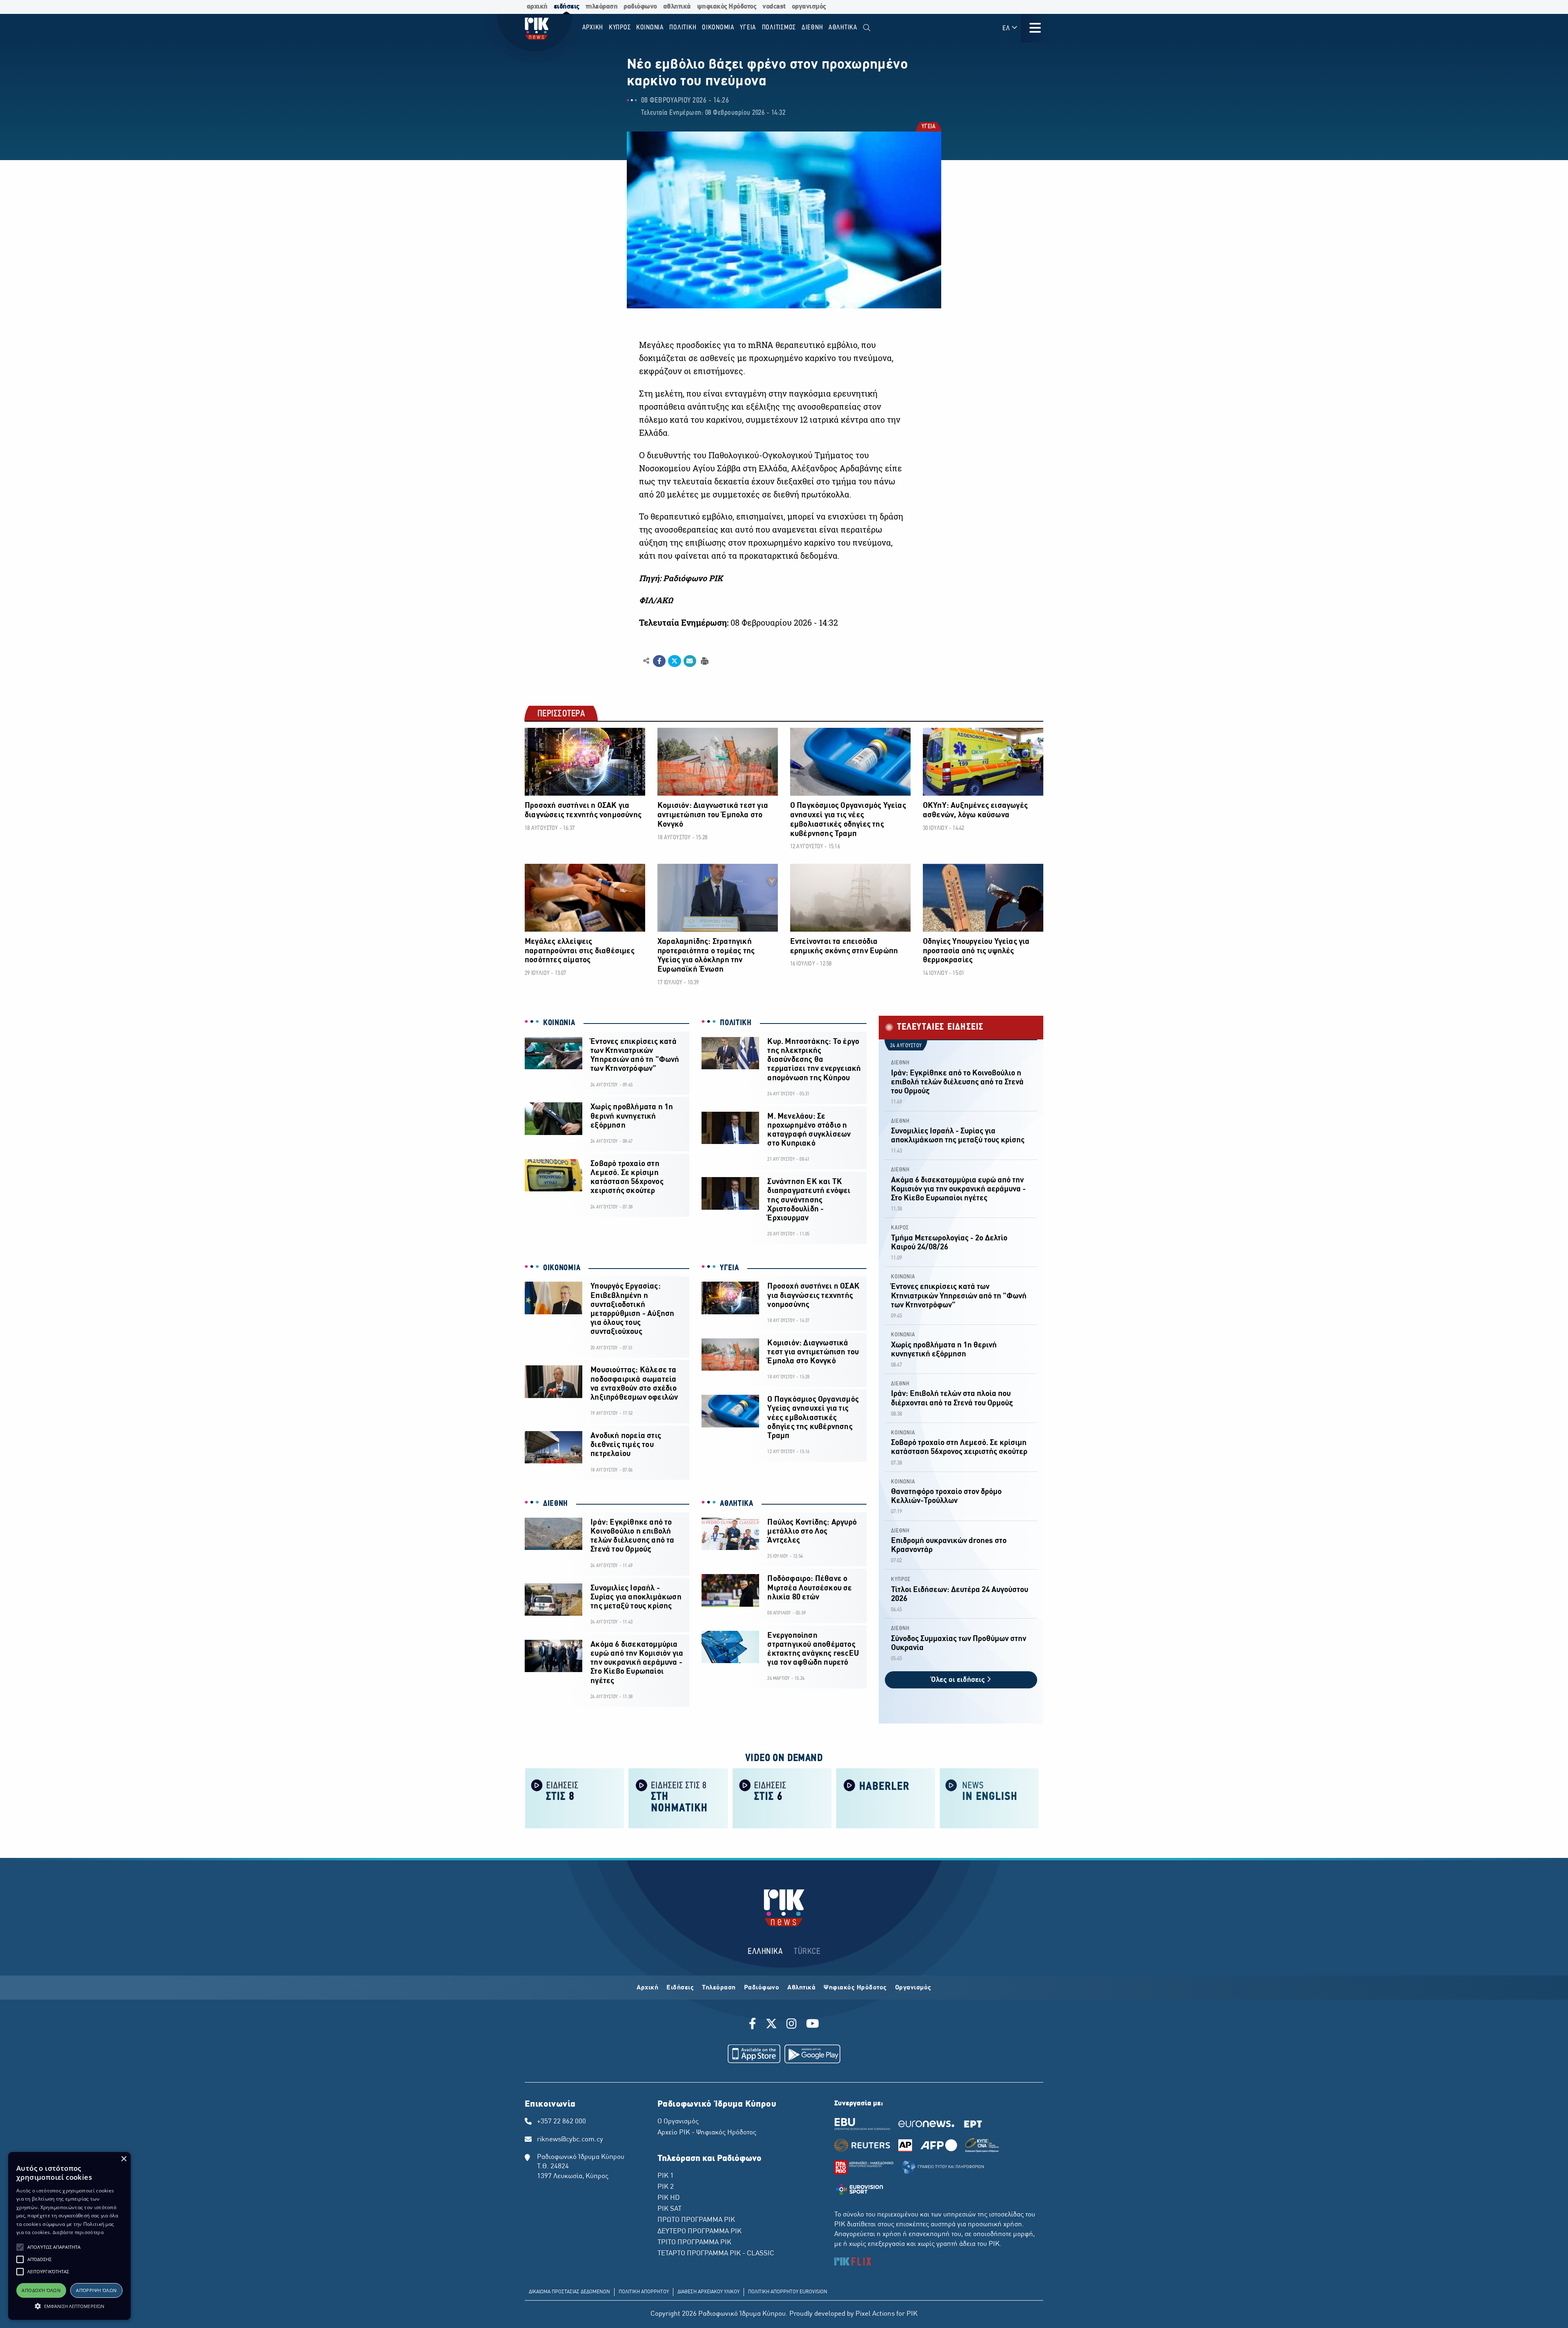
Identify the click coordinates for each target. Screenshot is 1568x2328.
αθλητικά (677, 7)
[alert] (69, 2236)
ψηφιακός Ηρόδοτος (727, 7)
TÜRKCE (807, 1952)
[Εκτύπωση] (704, 661)
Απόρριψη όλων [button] (96, 2290)
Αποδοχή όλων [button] (41, 2290)
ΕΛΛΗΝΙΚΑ (765, 1952)
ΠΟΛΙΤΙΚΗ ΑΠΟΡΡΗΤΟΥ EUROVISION (788, 2292)
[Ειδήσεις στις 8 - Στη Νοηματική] (678, 1798)
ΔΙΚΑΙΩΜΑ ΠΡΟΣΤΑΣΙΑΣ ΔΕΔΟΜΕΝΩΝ (569, 2292)
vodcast (774, 7)
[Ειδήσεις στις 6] (782, 1798)
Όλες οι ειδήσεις (959, 1680)
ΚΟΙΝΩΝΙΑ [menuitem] (650, 28)
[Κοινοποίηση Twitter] (674, 661)
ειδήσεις (567, 7)
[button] (20, 2247)
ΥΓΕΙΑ (928, 127)
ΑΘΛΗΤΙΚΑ (737, 1504)
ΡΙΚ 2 (666, 2187)
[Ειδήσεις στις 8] (575, 1798)
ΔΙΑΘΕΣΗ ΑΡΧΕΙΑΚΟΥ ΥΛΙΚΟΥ (708, 2292)
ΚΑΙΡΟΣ (900, 1228)
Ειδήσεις (680, 1988)
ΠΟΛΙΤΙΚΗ (736, 1023)
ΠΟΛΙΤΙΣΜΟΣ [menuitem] (779, 28)
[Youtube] (813, 2025)
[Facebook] (754, 2025)
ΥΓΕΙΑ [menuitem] (748, 28)
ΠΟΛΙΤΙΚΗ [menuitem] (683, 28)
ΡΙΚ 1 (666, 2176)
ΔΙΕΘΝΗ (556, 1504)
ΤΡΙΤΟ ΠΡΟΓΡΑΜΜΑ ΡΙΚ (694, 2243)
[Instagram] (792, 2025)
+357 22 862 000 (561, 2122)
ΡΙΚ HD (668, 2198)
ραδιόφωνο (640, 7)
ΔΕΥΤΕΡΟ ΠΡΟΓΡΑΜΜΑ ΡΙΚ (699, 2232)
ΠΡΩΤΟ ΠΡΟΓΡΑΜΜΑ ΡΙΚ (696, 2220)
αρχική (537, 7)
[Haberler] (886, 1798)
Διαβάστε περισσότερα (78, 2232)
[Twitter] (771, 2025)
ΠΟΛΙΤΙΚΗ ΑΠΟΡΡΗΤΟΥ (644, 2292)
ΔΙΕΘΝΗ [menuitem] (812, 28)
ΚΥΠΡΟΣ (901, 1580)
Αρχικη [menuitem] (593, 28)
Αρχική (647, 1988)
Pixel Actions (875, 2314)
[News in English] (989, 1798)
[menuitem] (867, 28)
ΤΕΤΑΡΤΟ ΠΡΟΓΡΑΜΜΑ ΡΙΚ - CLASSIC (716, 2254)
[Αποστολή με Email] (690, 661)
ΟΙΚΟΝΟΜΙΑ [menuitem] (718, 28)
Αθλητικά (801, 1988)
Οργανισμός (913, 1988)
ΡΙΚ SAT (669, 2209)
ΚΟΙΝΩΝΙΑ (559, 1023)
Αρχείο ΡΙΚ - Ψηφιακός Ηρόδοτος (707, 2133)
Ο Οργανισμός (678, 2122)
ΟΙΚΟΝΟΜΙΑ (562, 1268)
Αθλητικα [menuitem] (843, 28)
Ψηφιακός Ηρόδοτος (855, 1988)
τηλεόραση (602, 7)
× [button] (124, 2159)
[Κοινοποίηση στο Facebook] (659, 661)
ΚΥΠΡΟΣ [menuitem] (620, 28)
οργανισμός (809, 7)
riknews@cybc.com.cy (570, 2140)
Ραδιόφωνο (762, 1988)
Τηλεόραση (719, 1988)
